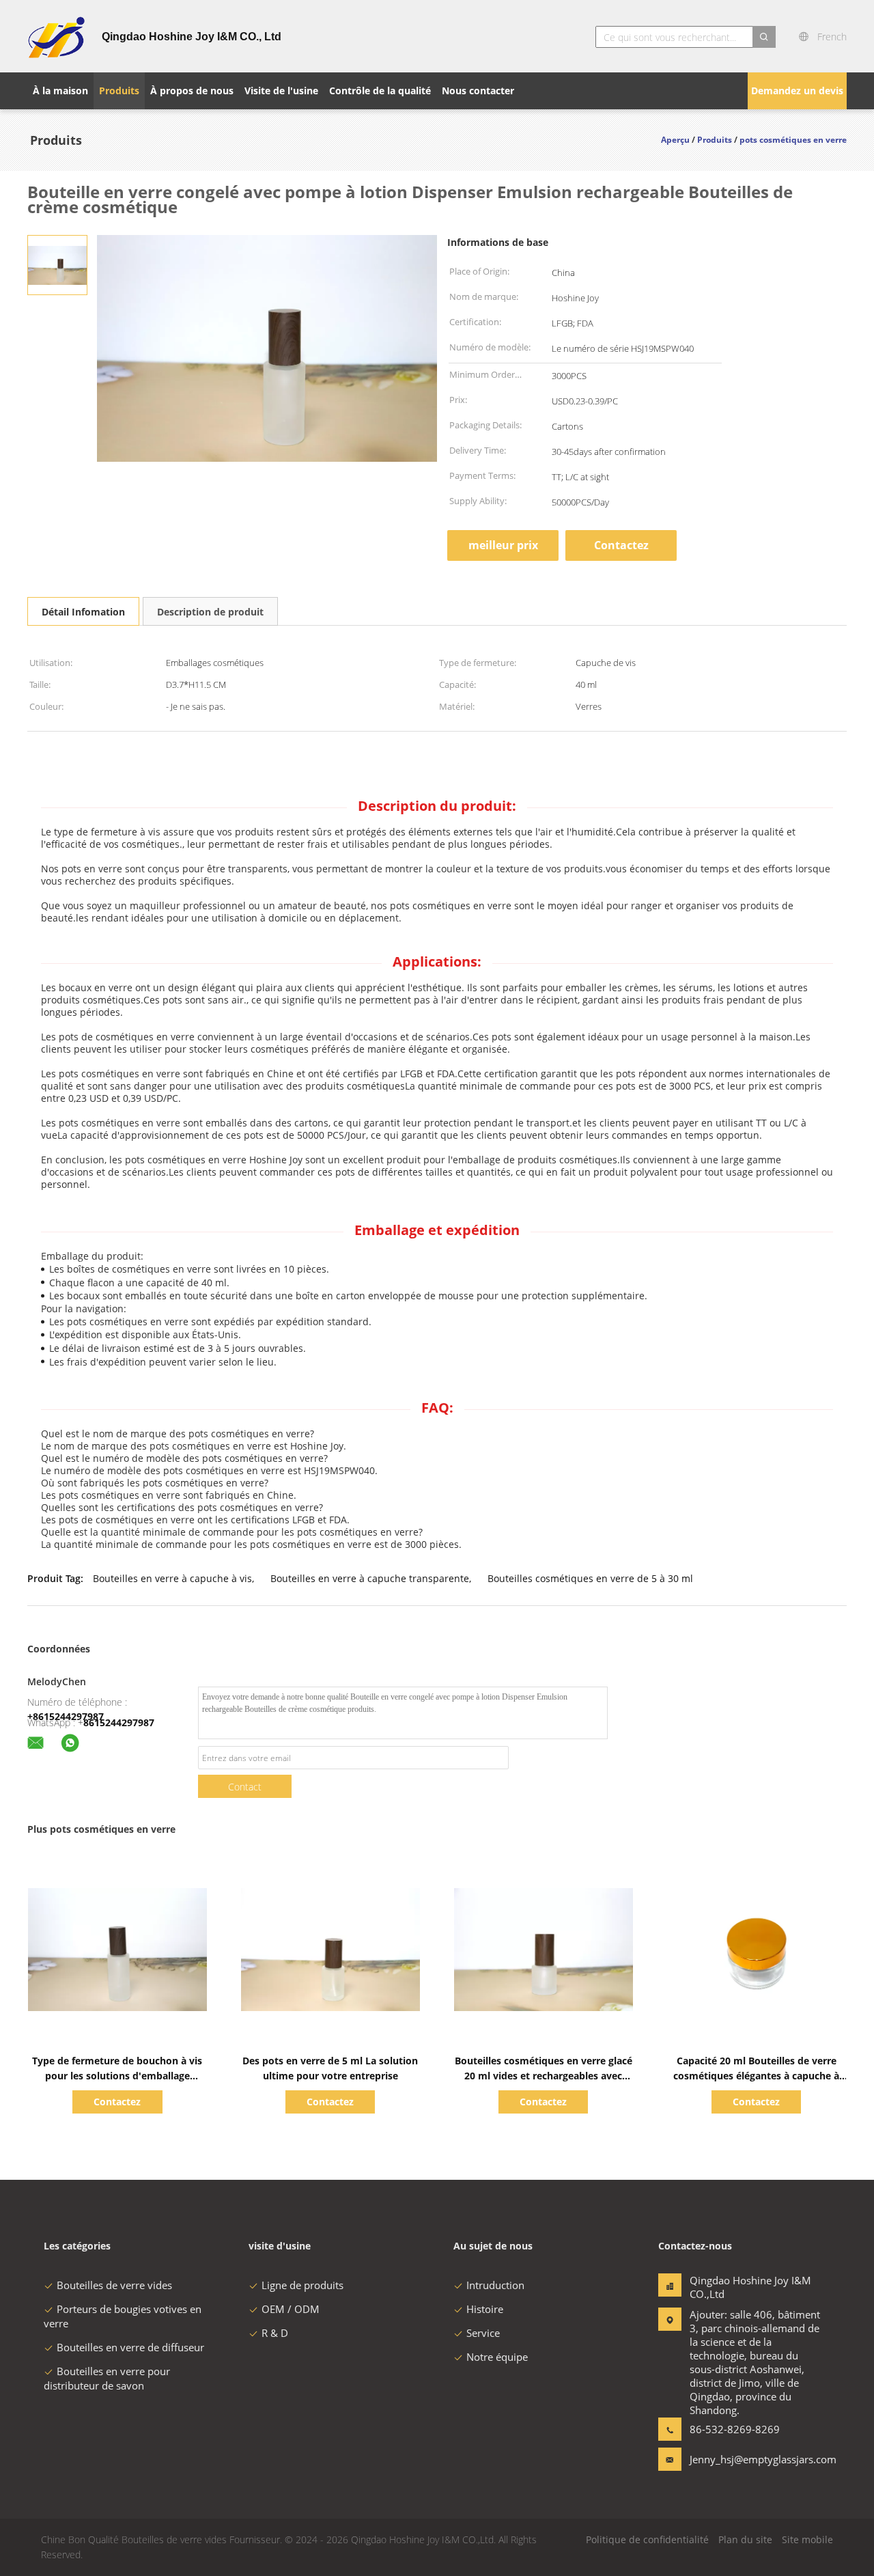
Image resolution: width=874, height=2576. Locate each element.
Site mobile (807, 2539)
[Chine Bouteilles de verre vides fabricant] (56, 36)
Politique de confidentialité (647, 2539)
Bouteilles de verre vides (114, 2285)
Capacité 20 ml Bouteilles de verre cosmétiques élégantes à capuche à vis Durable (756, 2076)
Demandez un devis (797, 91)
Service (483, 2333)
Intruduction (495, 2285)
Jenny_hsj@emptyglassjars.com (733, 2459)
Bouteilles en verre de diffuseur (130, 2347)
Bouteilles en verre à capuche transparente (370, 1578)
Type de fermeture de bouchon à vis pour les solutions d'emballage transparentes (117, 2076)
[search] (764, 37)
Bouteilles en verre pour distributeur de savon (107, 2378)
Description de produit (210, 612)
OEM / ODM (291, 2309)
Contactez (621, 545)
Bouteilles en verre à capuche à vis (172, 1578)
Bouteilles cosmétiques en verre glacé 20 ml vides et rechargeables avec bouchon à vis (544, 2076)
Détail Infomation (83, 612)
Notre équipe (497, 2357)
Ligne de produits (302, 2285)
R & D (275, 2333)
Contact (245, 1787)
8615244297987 (119, 1722)
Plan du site (745, 2539)
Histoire (485, 2309)
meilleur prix (503, 545)
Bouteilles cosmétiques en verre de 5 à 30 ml (590, 1578)
